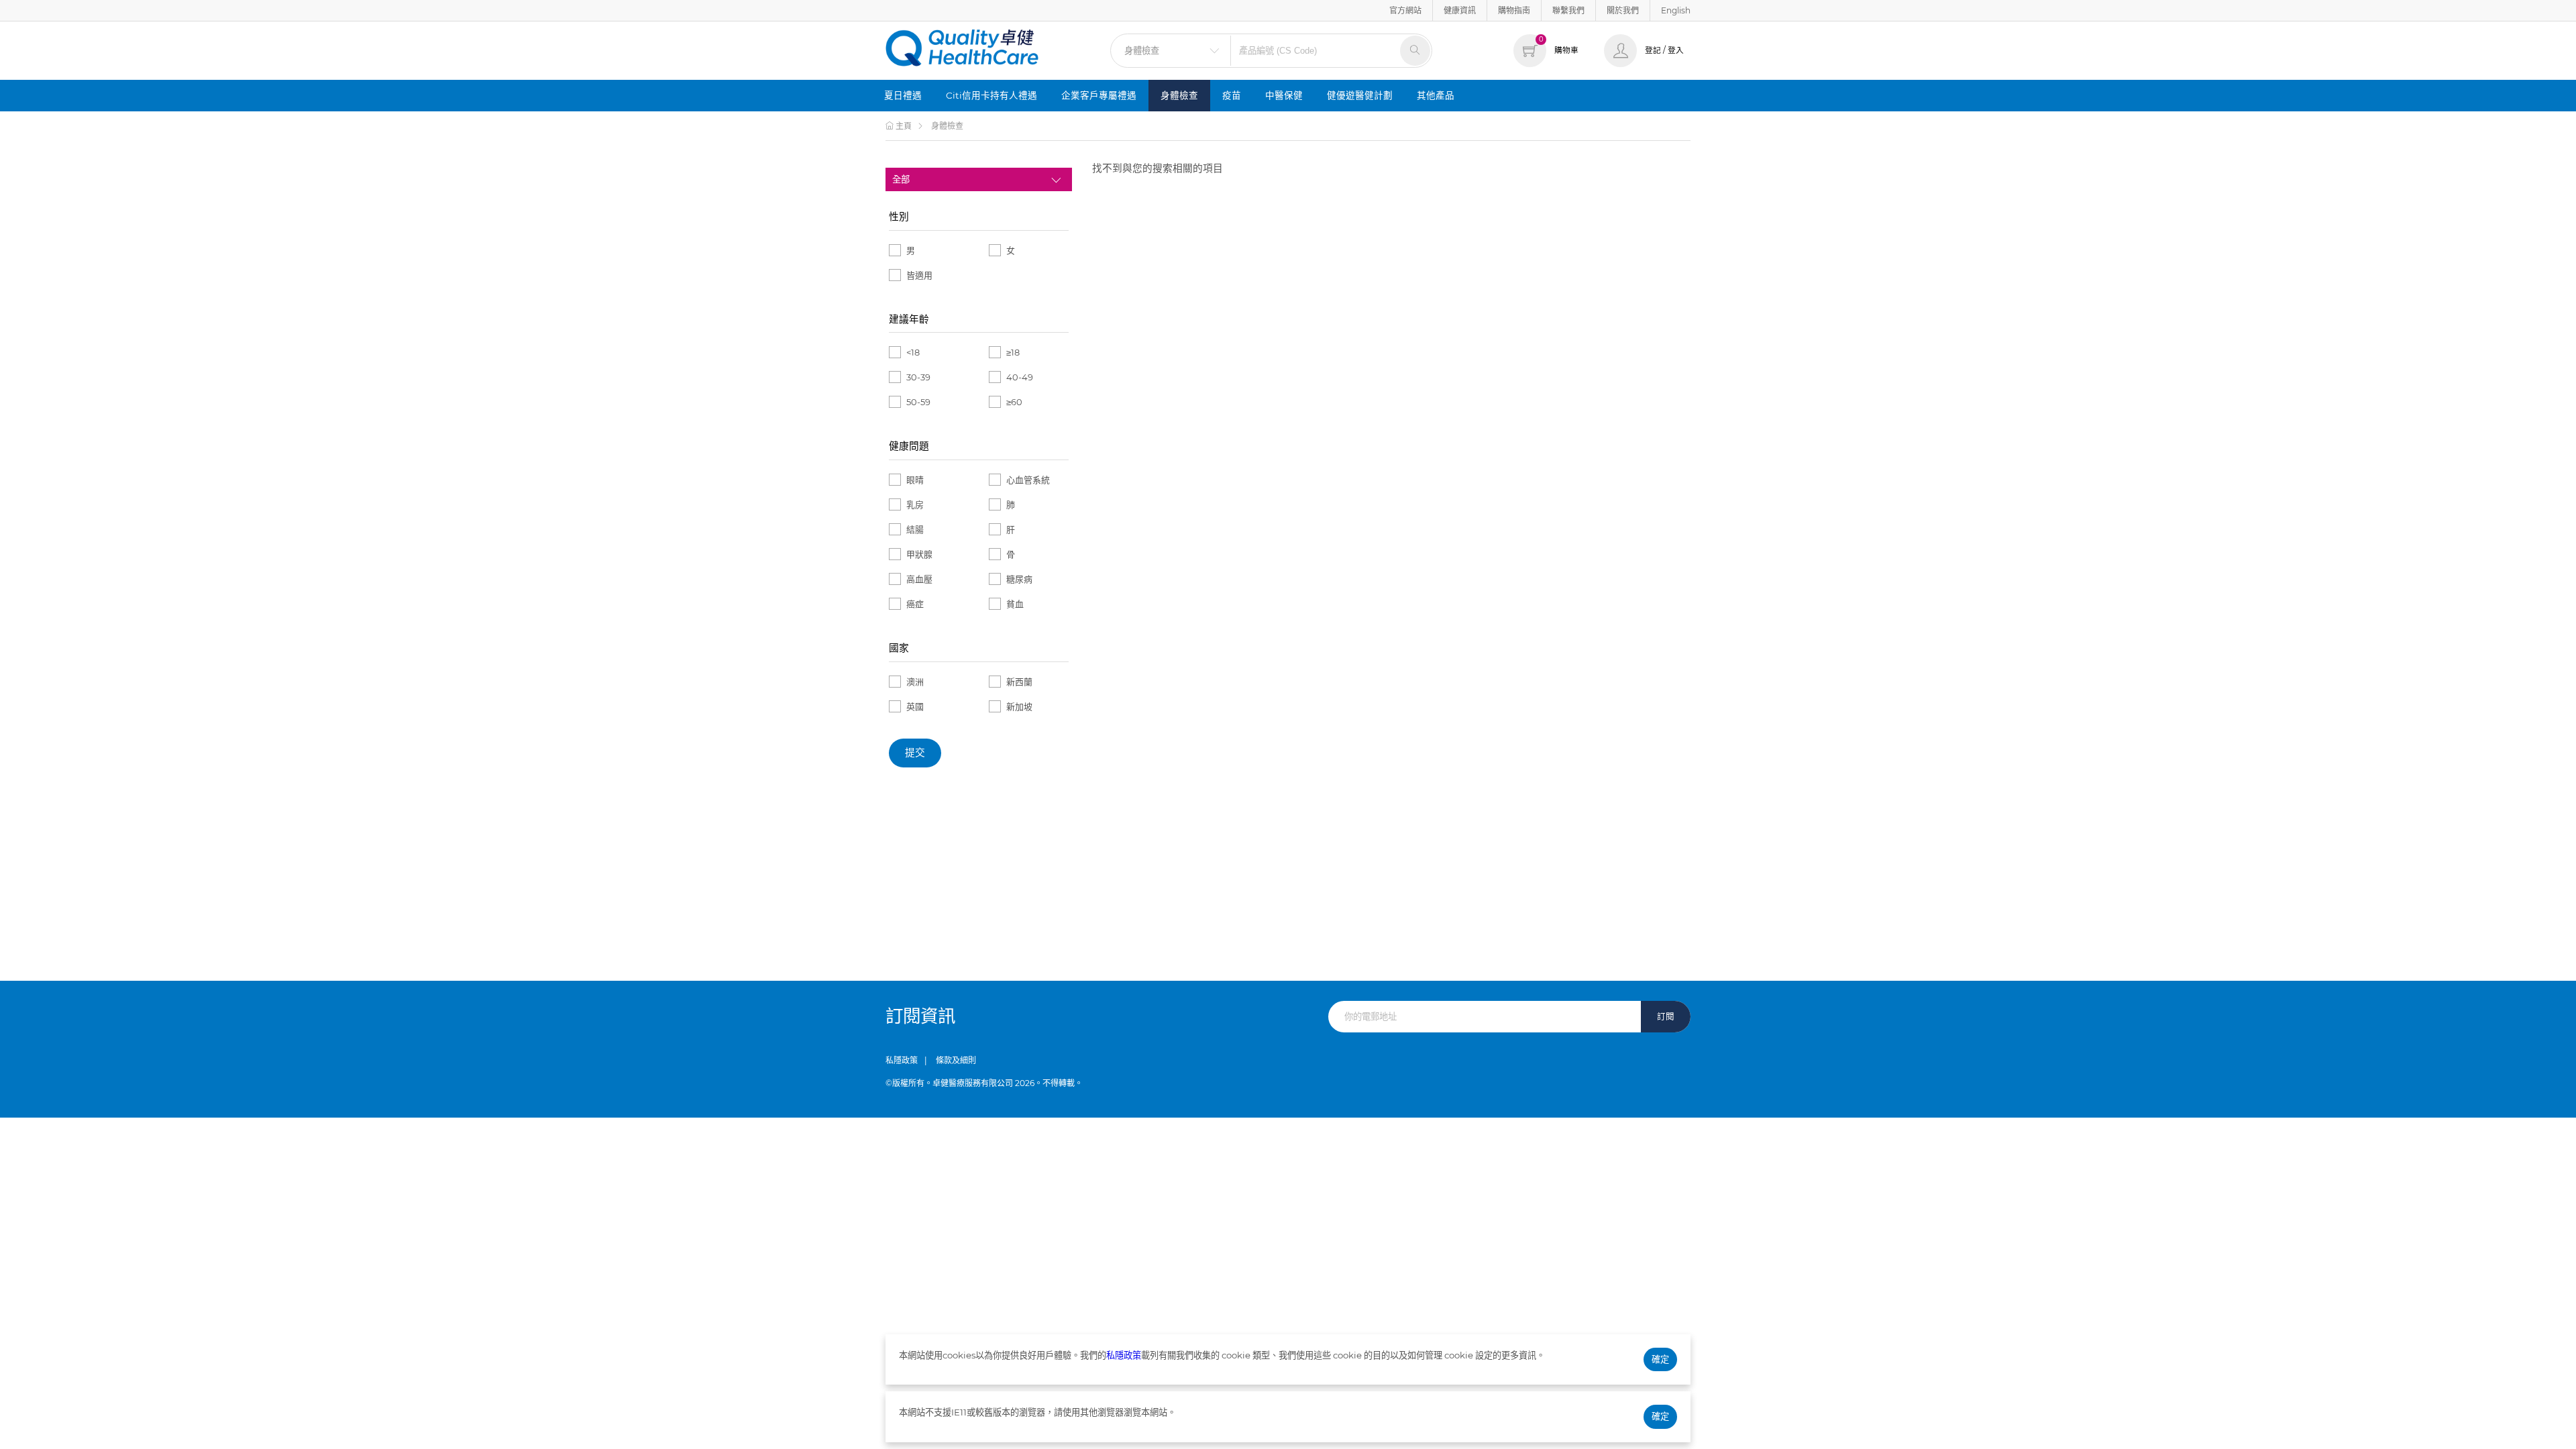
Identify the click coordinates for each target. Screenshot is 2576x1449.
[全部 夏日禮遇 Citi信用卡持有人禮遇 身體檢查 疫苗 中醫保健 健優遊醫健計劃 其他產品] (1171, 51)
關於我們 (1623, 10)
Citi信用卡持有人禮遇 (991, 95)
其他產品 (1436, 95)
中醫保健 (1284, 95)
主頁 (903, 126)
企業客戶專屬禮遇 (1099, 95)
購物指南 (1514, 10)
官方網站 (1405, 10)
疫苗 (1232, 95)
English (1676, 10)
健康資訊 (1460, 10)
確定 (1660, 1359)
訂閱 (1666, 1017)
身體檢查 (1179, 95)
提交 (915, 753)
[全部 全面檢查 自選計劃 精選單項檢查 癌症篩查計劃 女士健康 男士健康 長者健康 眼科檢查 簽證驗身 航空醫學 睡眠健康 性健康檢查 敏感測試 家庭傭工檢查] (979, 179)
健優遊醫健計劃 (1360, 95)
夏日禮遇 (903, 95)
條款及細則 (956, 1060)
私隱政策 (902, 1060)
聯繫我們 (1568, 10)
